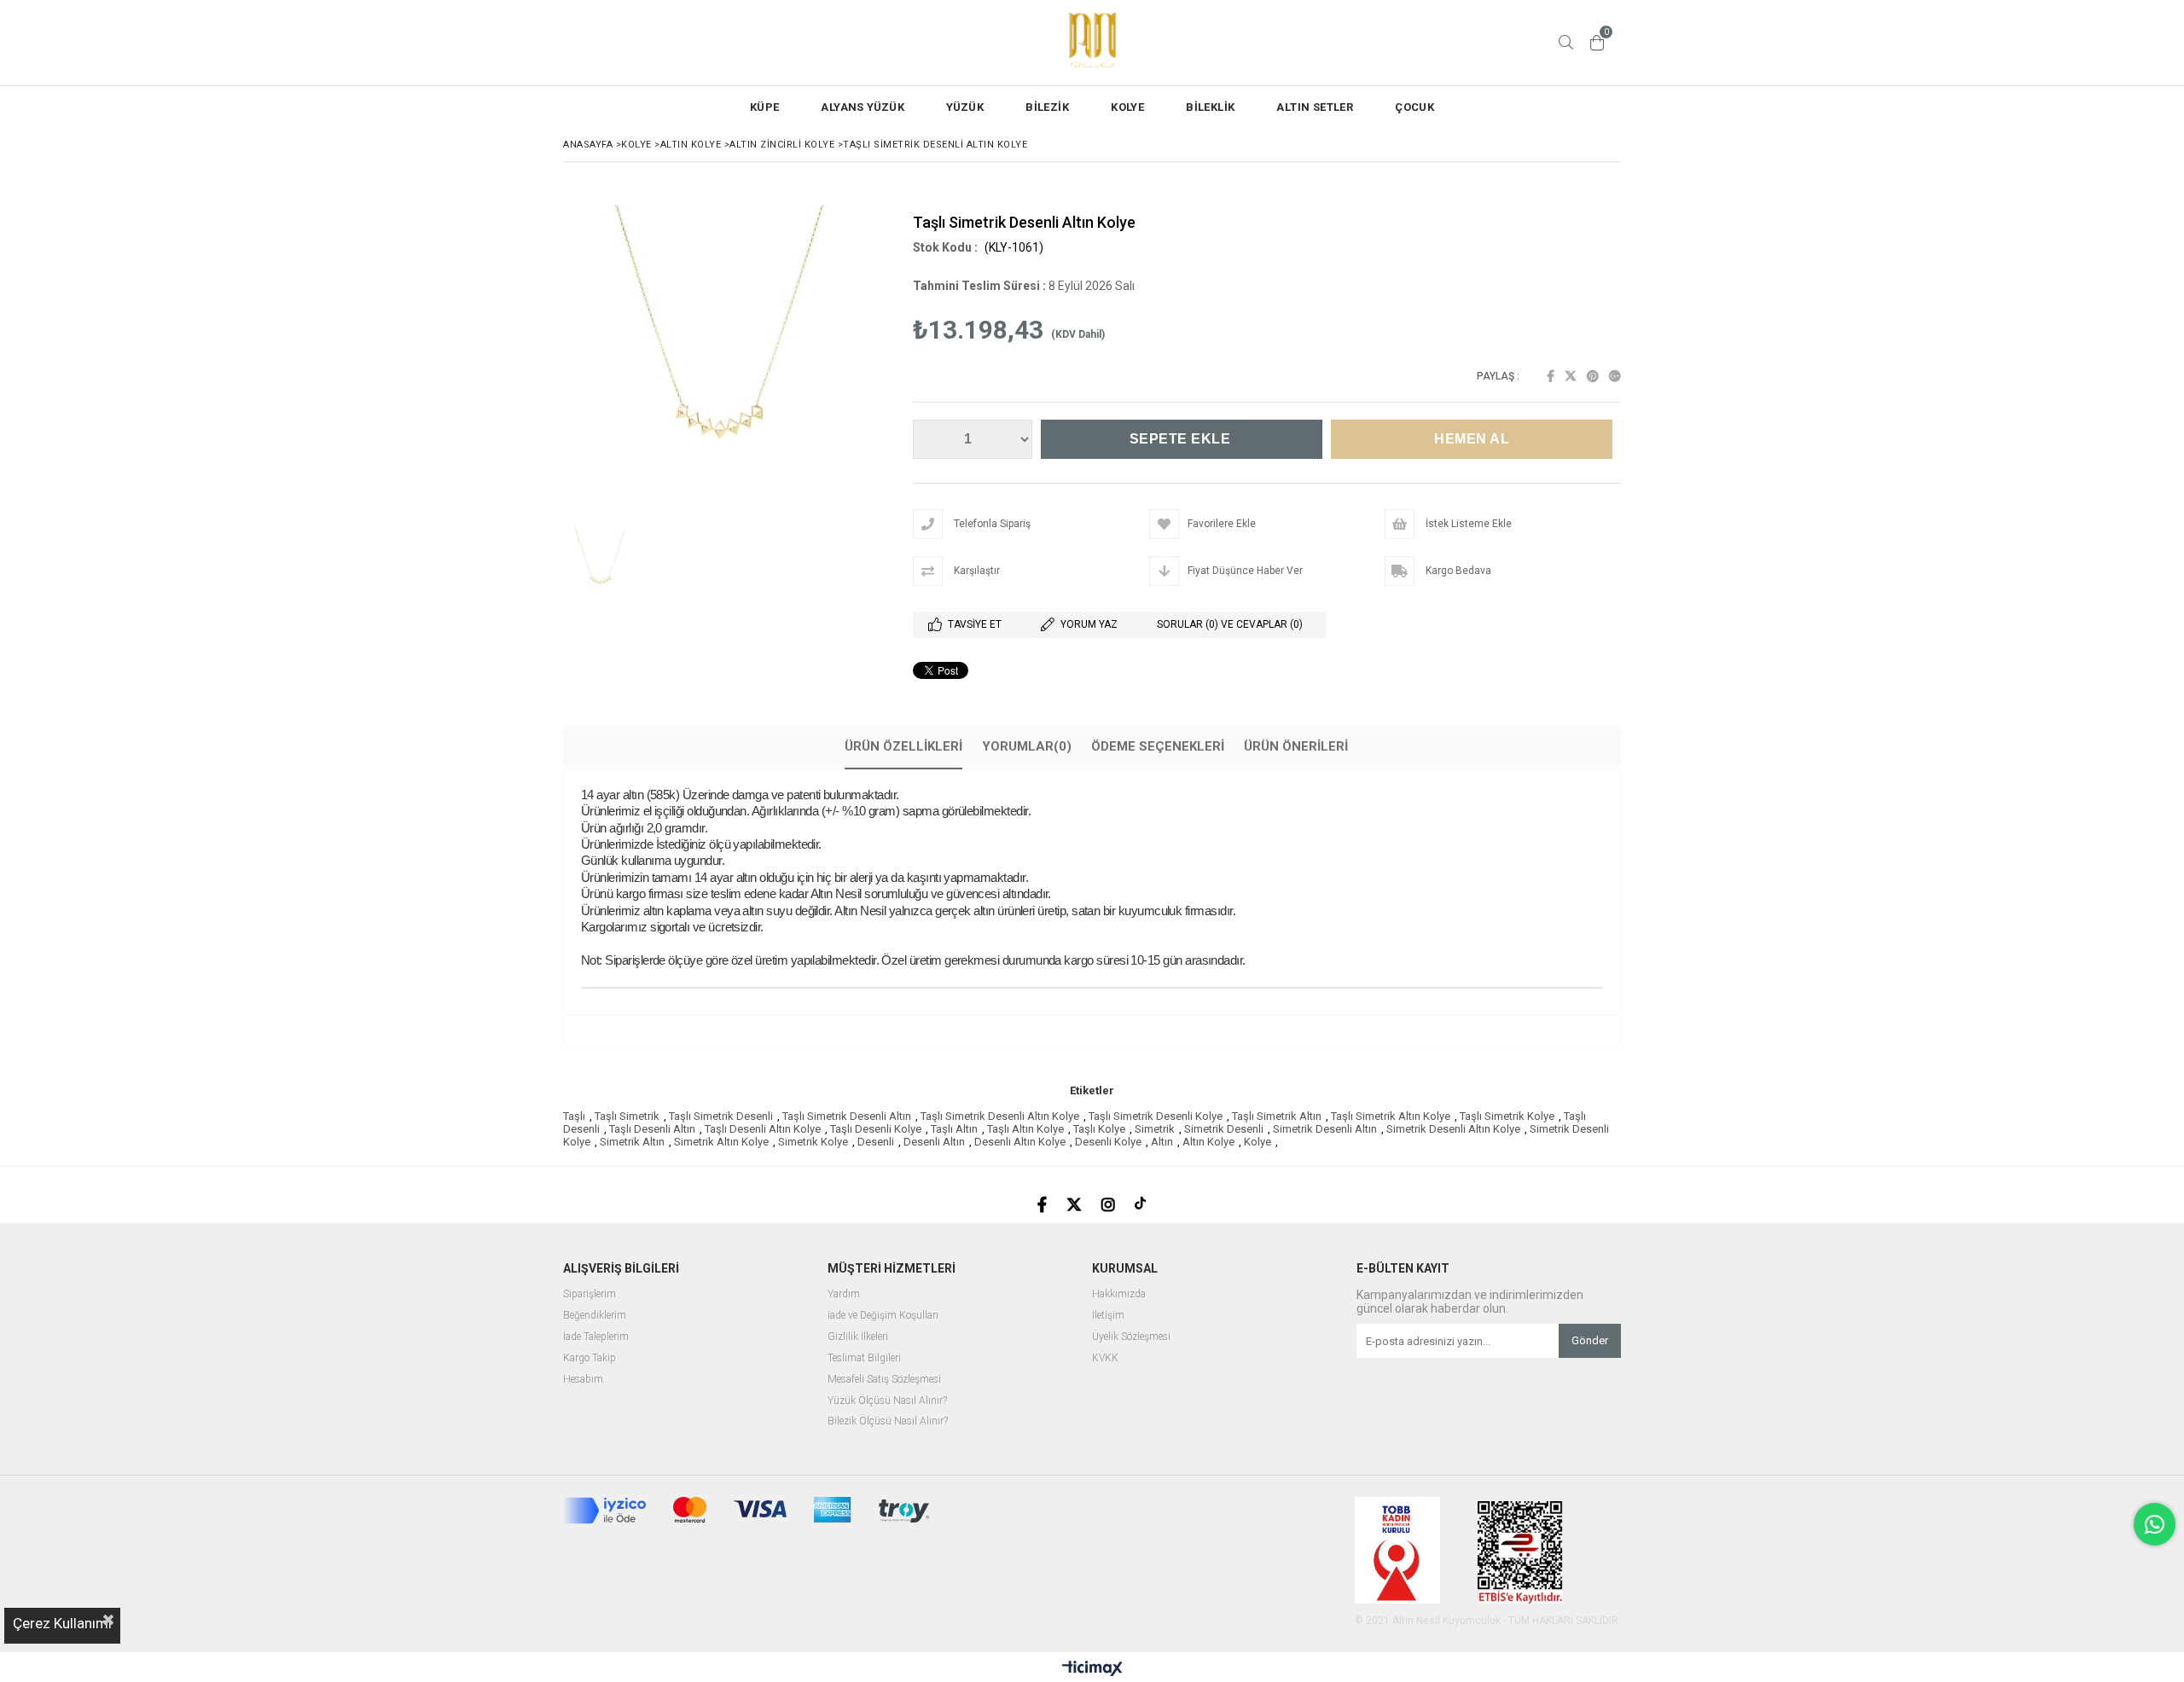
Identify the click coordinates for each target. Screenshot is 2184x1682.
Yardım (844, 1294)
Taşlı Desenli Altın (652, 1129)
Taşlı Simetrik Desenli (721, 1116)
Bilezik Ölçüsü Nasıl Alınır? (888, 1421)
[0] (1597, 43)
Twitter (1571, 376)
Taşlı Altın (954, 1129)
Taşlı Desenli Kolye (876, 1129)
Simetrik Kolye (813, 1142)
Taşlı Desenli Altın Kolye (763, 1129)
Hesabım (583, 1380)
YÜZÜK (965, 107)
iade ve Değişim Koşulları (883, 1316)
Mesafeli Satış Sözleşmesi (884, 1380)
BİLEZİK (1047, 107)
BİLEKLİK (1210, 107)
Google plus (1615, 376)
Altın (1162, 1142)
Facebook (1551, 376)
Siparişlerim (590, 1294)
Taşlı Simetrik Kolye (1507, 1116)
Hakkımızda (1119, 1294)
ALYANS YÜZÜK (863, 107)
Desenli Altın (934, 1142)
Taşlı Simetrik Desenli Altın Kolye (1000, 1116)
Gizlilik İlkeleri (858, 1337)
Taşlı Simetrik (627, 1116)
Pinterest (1593, 376)
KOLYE (1127, 107)
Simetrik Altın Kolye (721, 1142)
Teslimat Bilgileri (864, 1358)
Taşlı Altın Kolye (1025, 1129)
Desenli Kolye (1108, 1142)
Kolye (1258, 1142)
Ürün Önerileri (1296, 746)
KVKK (1105, 1358)
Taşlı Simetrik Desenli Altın (847, 1116)
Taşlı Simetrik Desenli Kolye (1156, 1116)
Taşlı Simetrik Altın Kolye (1391, 1116)
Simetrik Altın (632, 1142)
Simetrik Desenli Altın (1325, 1129)
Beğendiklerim (595, 1316)
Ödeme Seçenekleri (1158, 746)
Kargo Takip (590, 1358)
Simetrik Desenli (1224, 1129)
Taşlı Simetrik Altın (1277, 1116)
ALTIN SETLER (1315, 107)
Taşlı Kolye (1099, 1129)
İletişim (1108, 1316)
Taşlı (574, 1116)
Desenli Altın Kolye (1020, 1142)
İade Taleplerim (596, 1337)
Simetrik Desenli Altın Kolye (1453, 1129)
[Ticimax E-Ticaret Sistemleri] (1092, 1669)
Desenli (876, 1142)
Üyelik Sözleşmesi (1131, 1337)
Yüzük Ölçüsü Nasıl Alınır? (887, 1401)
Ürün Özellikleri (903, 746)
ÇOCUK (1414, 107)
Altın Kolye (1208, 1142)
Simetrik (1155, 1129)
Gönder (1590, 1340)
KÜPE (765, 107)
